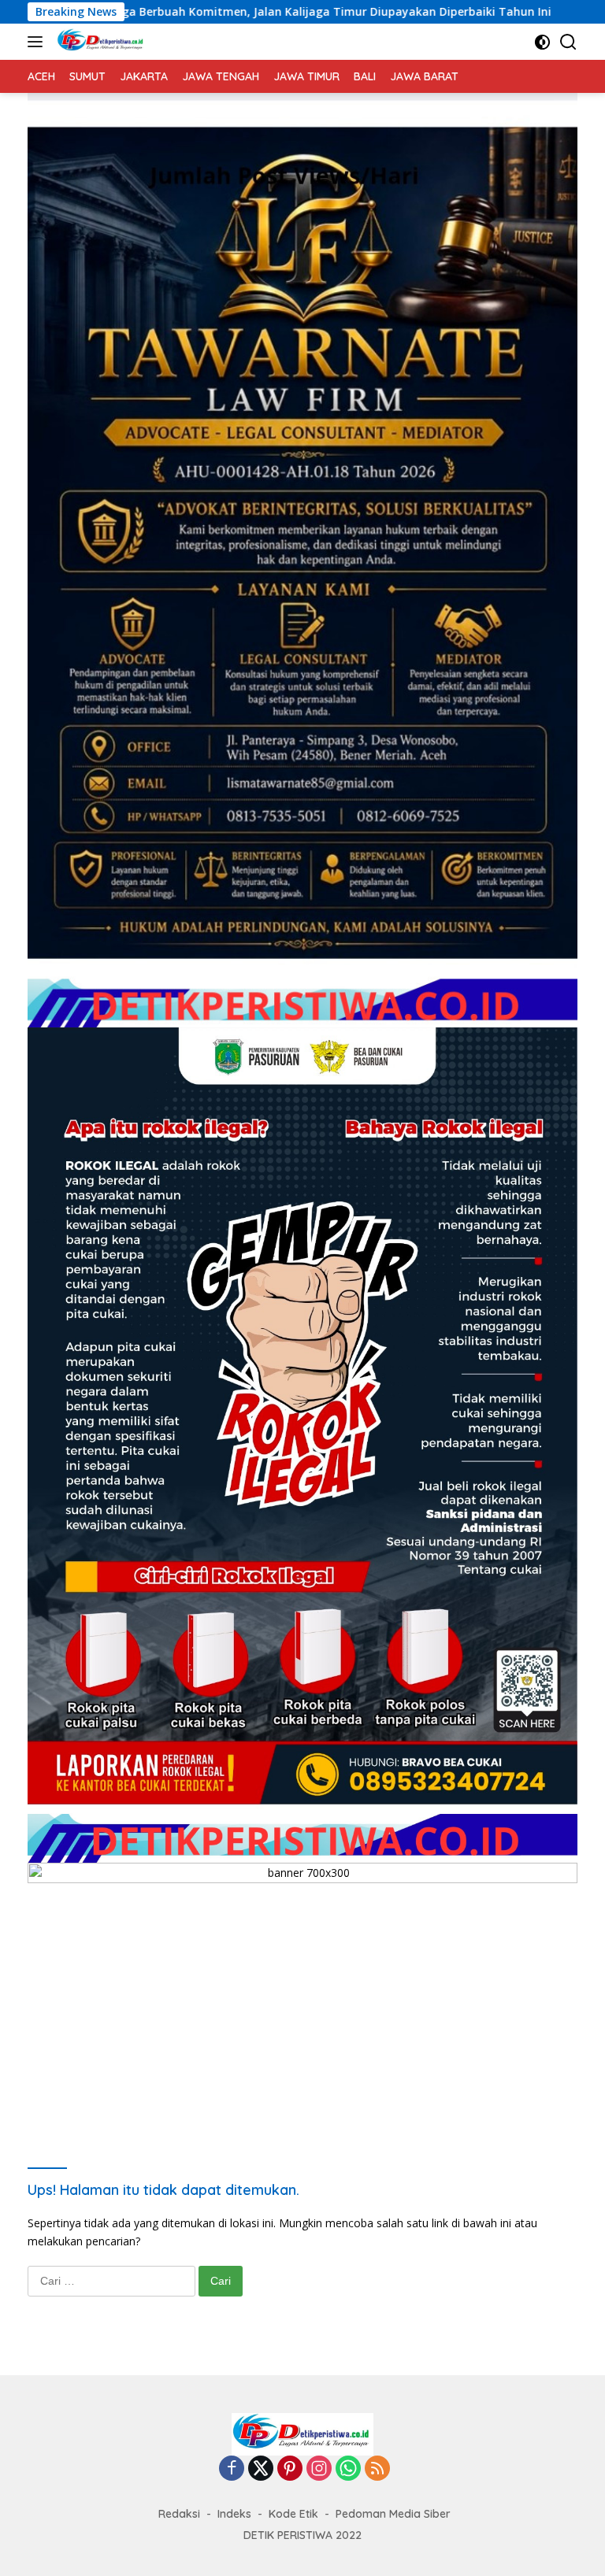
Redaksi (179, 2514)
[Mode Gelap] (542, 42)
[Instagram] (319, 2469)
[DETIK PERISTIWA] (99, 42)
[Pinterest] (290, 2469)
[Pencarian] (568, 42)
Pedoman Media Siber (393, 2514)
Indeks (234, 2514)
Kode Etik (293, 2514)
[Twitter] (261, 2469)
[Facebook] (232, 2469)
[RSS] (377, 2469)
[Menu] (38, 42)
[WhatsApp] (348, 2469)
